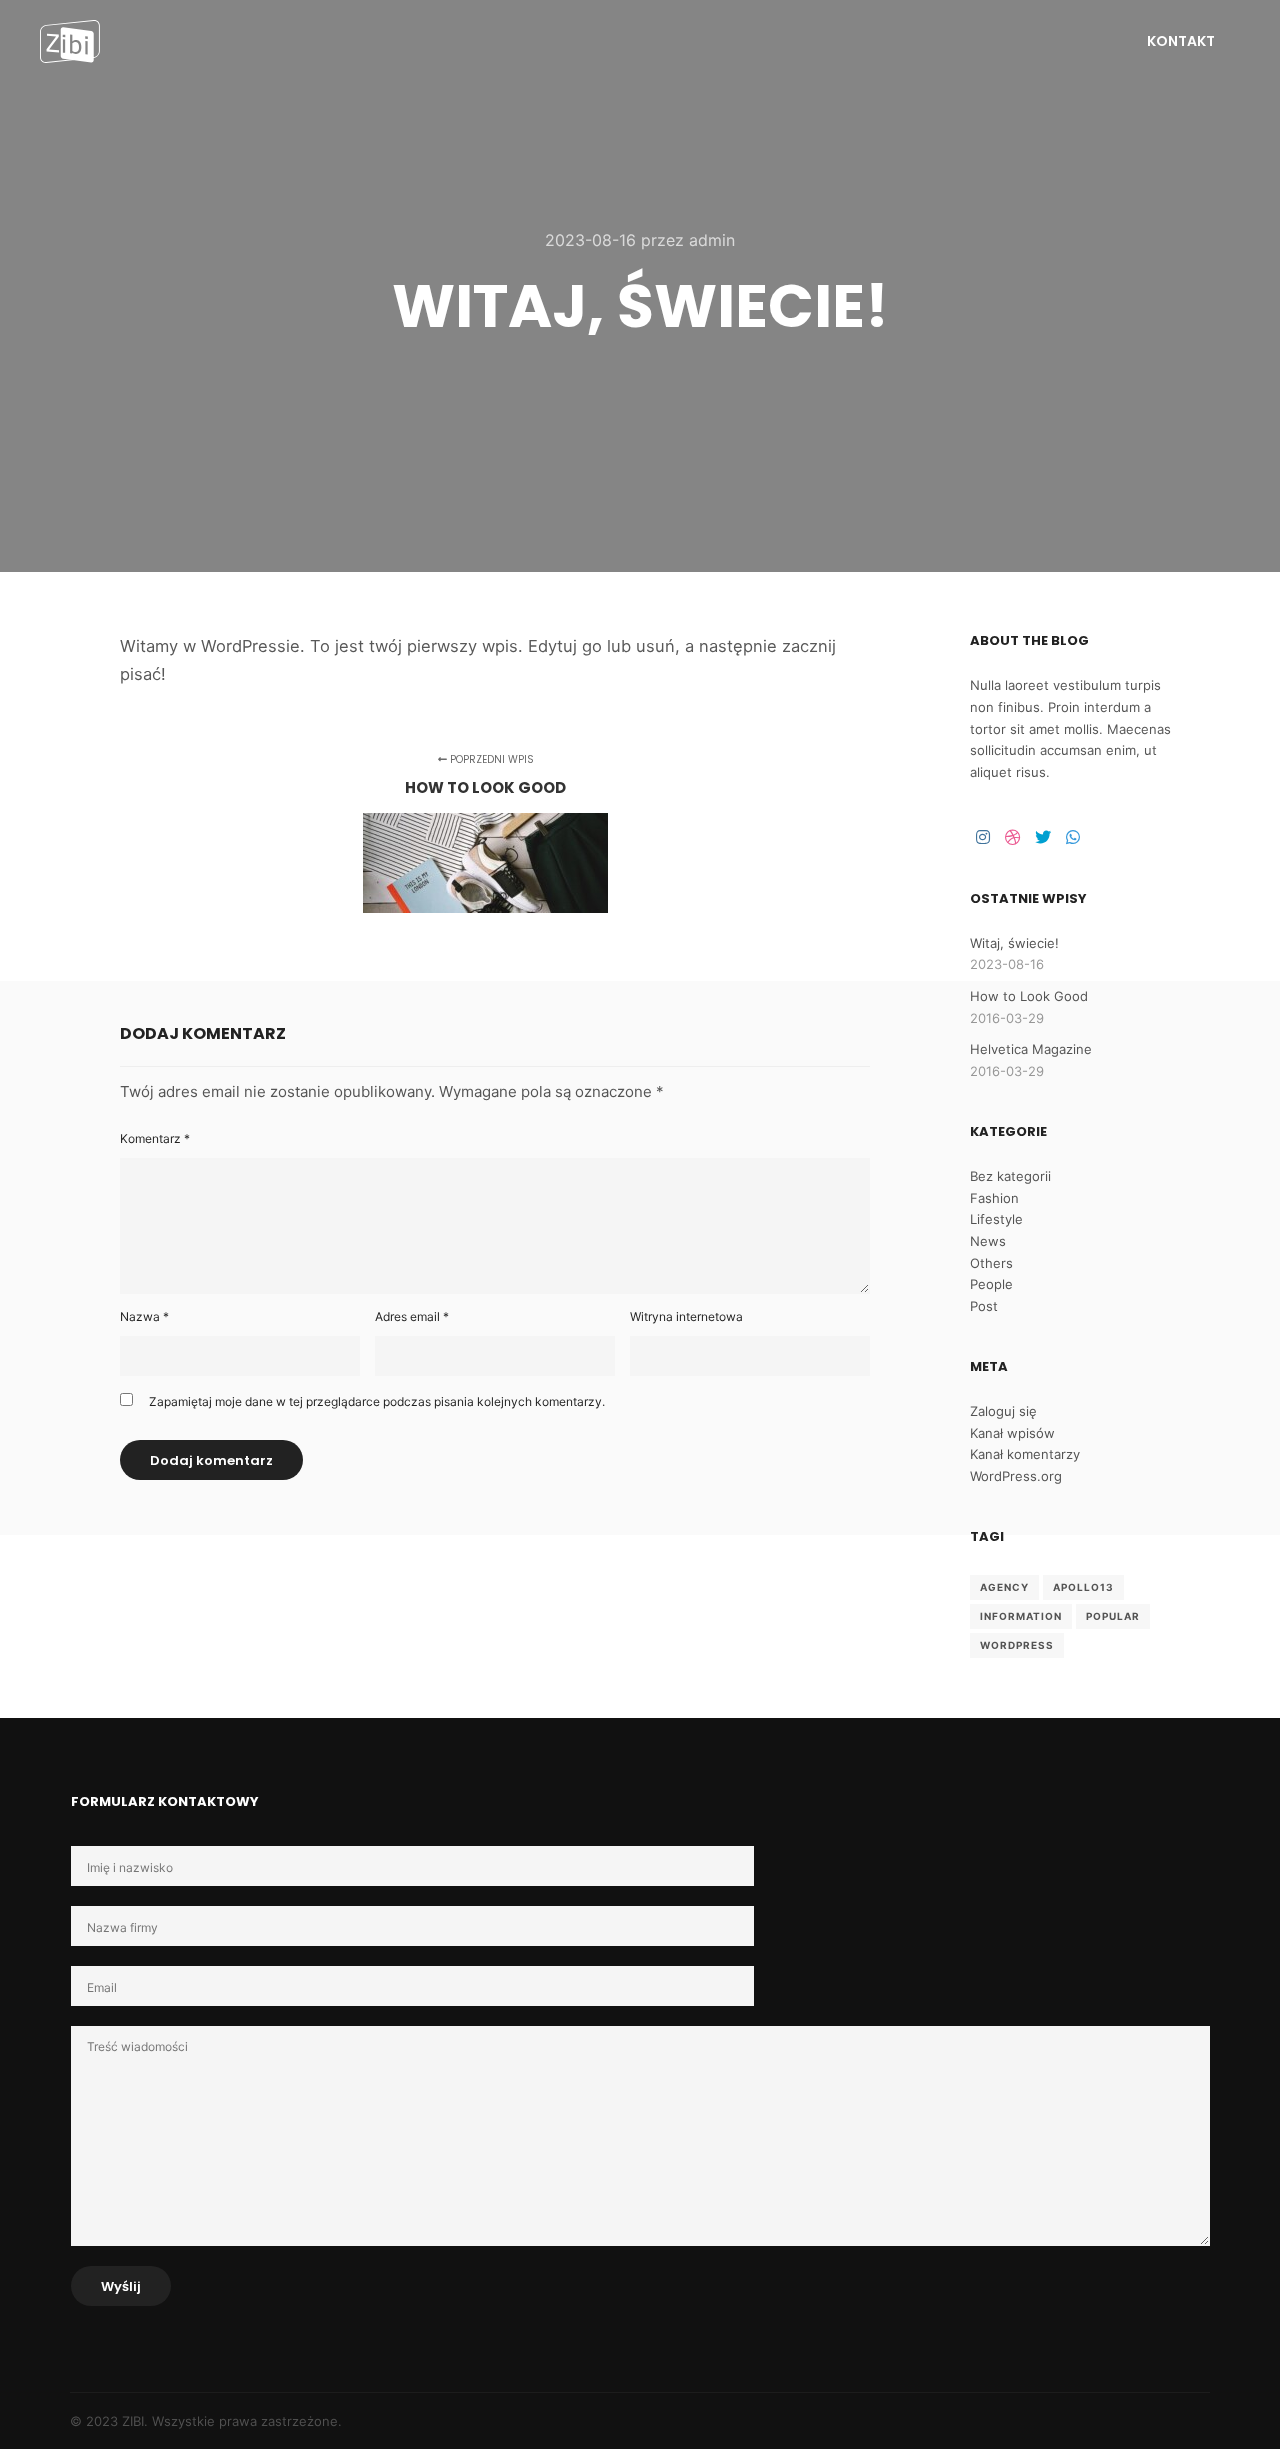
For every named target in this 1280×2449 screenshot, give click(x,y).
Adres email (412, 1316)
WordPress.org (1016, 1476)
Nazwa (144, 1316)
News (988, 1241)
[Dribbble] (1013, 837)
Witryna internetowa (686, 1316)
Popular (1113, 1616)
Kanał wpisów (1012, 1433)
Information (1021, 1616)
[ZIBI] (70, 41)
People (991, 1284)
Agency (1004, 1587)
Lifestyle (996, 1219)
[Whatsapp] (1073, 837)
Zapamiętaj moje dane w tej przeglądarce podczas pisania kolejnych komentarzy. (377, 1401)
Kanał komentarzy (1025, 1454)
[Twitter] (1043, 837)
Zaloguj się (1003, 1411)
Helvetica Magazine (1031, 1049)
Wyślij (121, 2286)
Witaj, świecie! (1014, 943)
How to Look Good (1029, 996)
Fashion (994, 1198)
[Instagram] (983, 837)
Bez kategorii (1010, 1176)
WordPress (1017, 1645)
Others (991, 1263)
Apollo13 (1083, 1587)
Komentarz (155, 1138)
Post (984, 1306)
